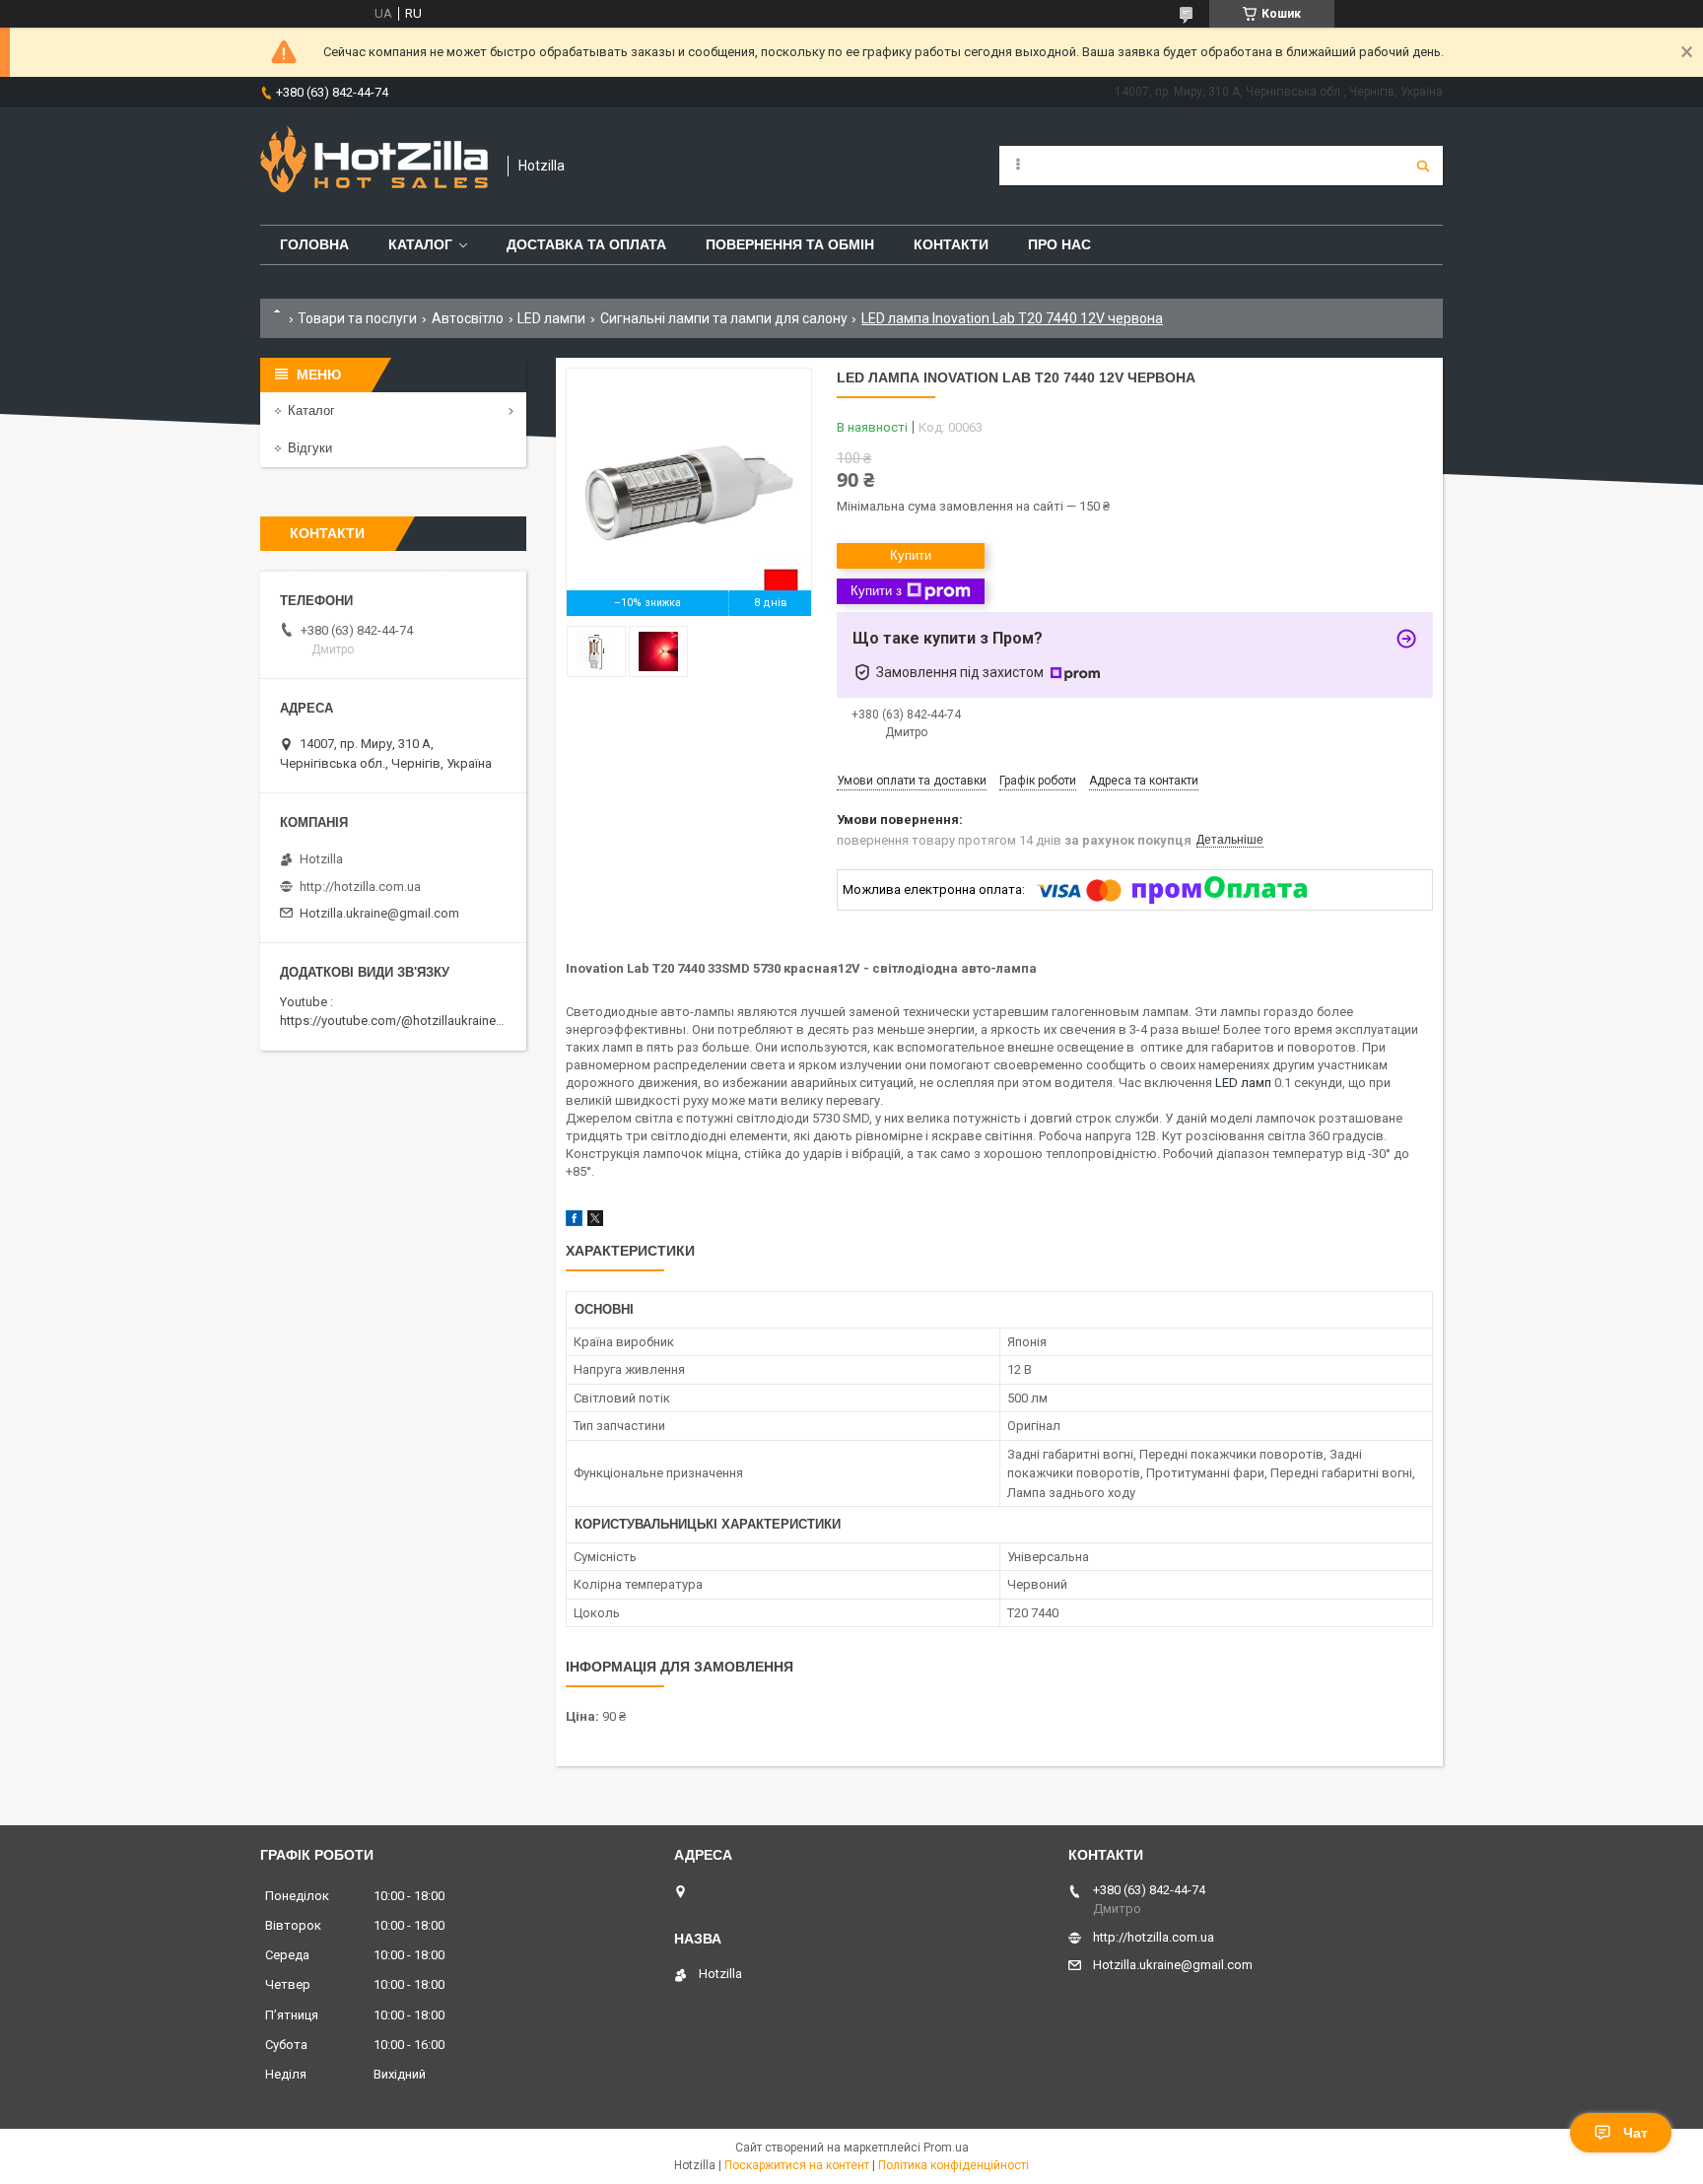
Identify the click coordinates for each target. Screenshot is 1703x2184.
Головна (314, 244)
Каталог (420, 244)
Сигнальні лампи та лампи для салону (724, 318)
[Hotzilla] (374, 166)
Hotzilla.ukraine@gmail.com (379, 913)
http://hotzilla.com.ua (360, 887)
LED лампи (551, 318)
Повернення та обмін (790, 244)
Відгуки (310, 448)
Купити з (876, 591)
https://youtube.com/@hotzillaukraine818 (398, 1021)
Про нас (1059, 244)
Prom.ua (946, 2148)
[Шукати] (1423, 166)
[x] (595, 1222)
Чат (1635, 2133)
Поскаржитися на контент (797, 2165)
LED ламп (1243, 1083)
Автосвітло (468, 318)
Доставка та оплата (586, 244)
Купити (911, 555)
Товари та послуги (357, 318)
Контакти (951, 244)
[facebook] (574, 1222)
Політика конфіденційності (954, 2165)
